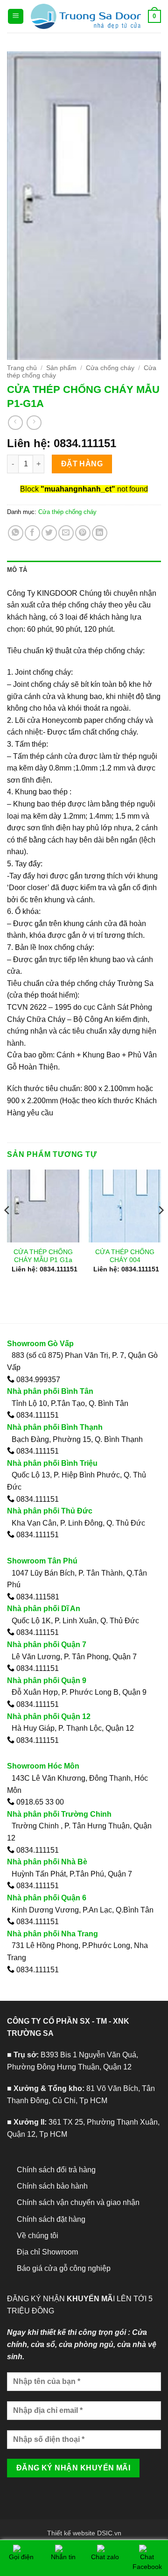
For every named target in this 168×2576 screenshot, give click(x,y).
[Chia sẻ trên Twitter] (49, 533)
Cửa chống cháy (110, 368)
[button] (16, 17)
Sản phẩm (61, 368)
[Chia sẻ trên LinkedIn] (100, 533)
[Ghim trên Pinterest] (83, 533)
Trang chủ (22, 368)
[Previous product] (34, 423)
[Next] (161, 1229)
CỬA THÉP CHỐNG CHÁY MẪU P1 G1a (43, 1256)
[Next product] (15, 423)
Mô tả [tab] (17, 570)
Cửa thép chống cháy (67, 512)
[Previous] (7, 1229)
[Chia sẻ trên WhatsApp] (16, 533)
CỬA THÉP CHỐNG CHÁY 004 (125, 1256)
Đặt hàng (82, 464)
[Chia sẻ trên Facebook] (32, 533)
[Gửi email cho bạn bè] (66, 533)
